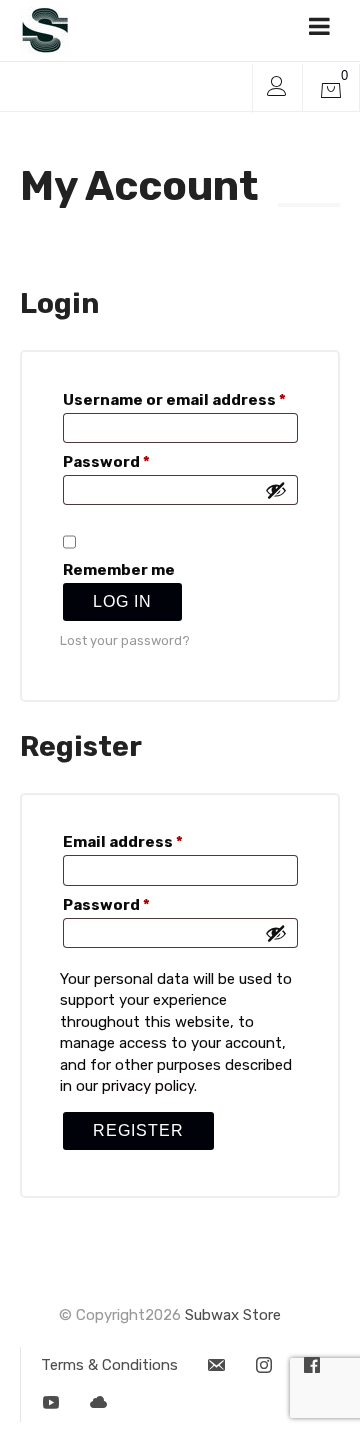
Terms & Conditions (109, 1365)
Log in (122, 601)
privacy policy (148, 1086)
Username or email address (180, 400)
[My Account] (276, 88)
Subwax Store (233, 1315)
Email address (158, 842)
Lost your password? (125, 640)
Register (138, 1130)
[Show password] (276, 490)
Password (142, 462)
